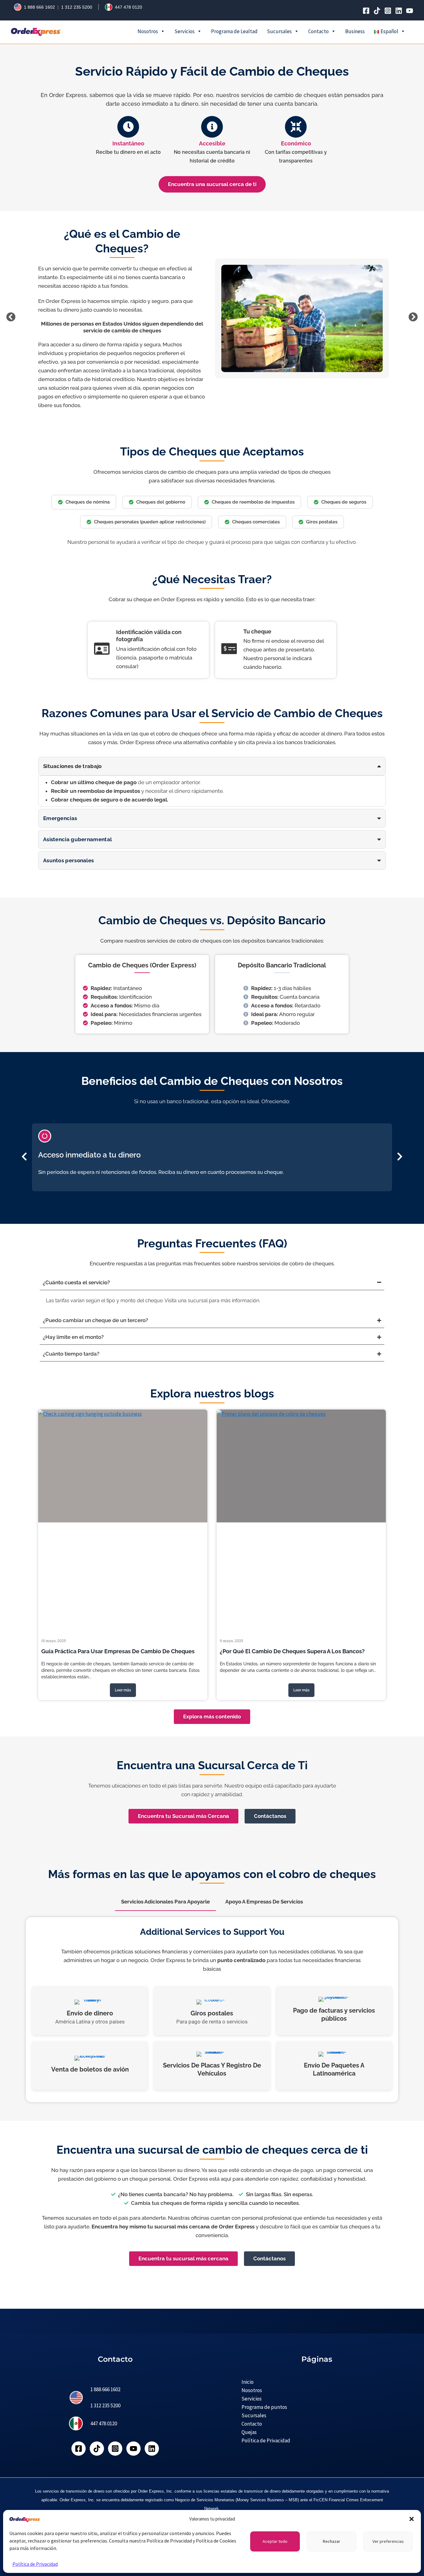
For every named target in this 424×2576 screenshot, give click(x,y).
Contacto (318, 31)
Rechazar (332, 2541)
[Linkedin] (399, 11)
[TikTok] (377, 11)
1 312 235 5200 (77, 7)
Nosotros (148, 31)
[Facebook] (366, 11)
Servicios (185, 31)
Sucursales (279, 31)
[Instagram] (388, 11)
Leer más (123, 1690)
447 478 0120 (129, 7)
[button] (412, 2519)
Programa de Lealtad (234, 31)
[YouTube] (410, 11)
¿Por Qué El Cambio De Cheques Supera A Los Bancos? (292, 1651)
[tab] (165, 1902)
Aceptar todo (275, 2541)
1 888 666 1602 (39, 7)
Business (355, 31)
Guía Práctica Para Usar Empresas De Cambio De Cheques (118, 1651)
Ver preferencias (388, 2541)
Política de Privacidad (35, 2564)
